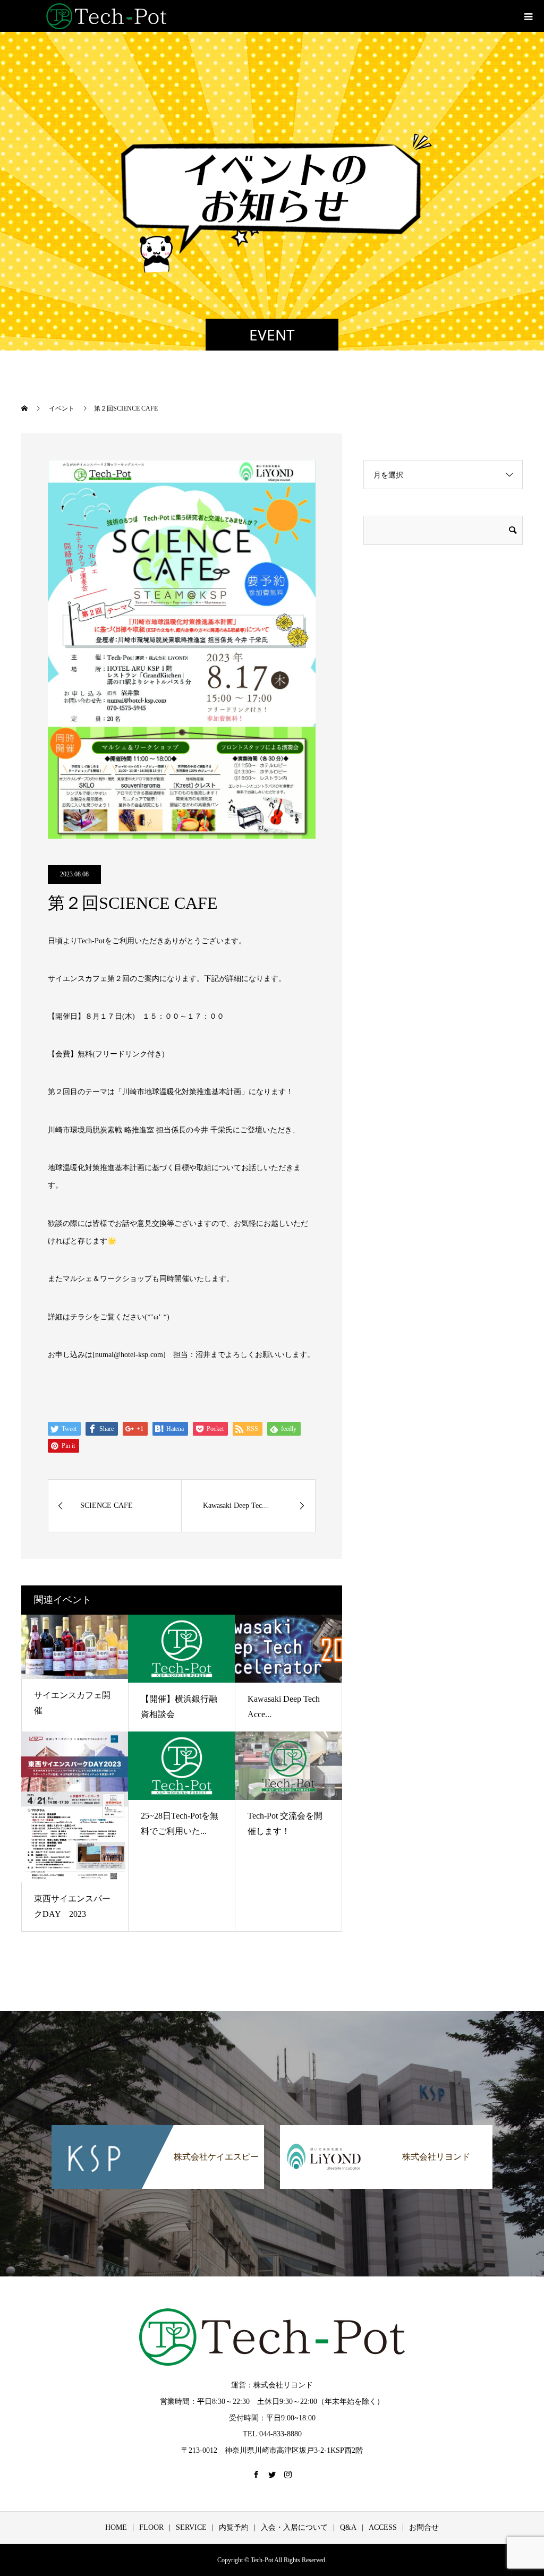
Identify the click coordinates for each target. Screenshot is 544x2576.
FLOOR (151, 2527)
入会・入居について (294, 2527)
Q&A (348, 2527)
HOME (116, 2527)
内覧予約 (234, 2527)
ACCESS (383, 2527)
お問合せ (424, 2527)
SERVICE (191, 2527)
